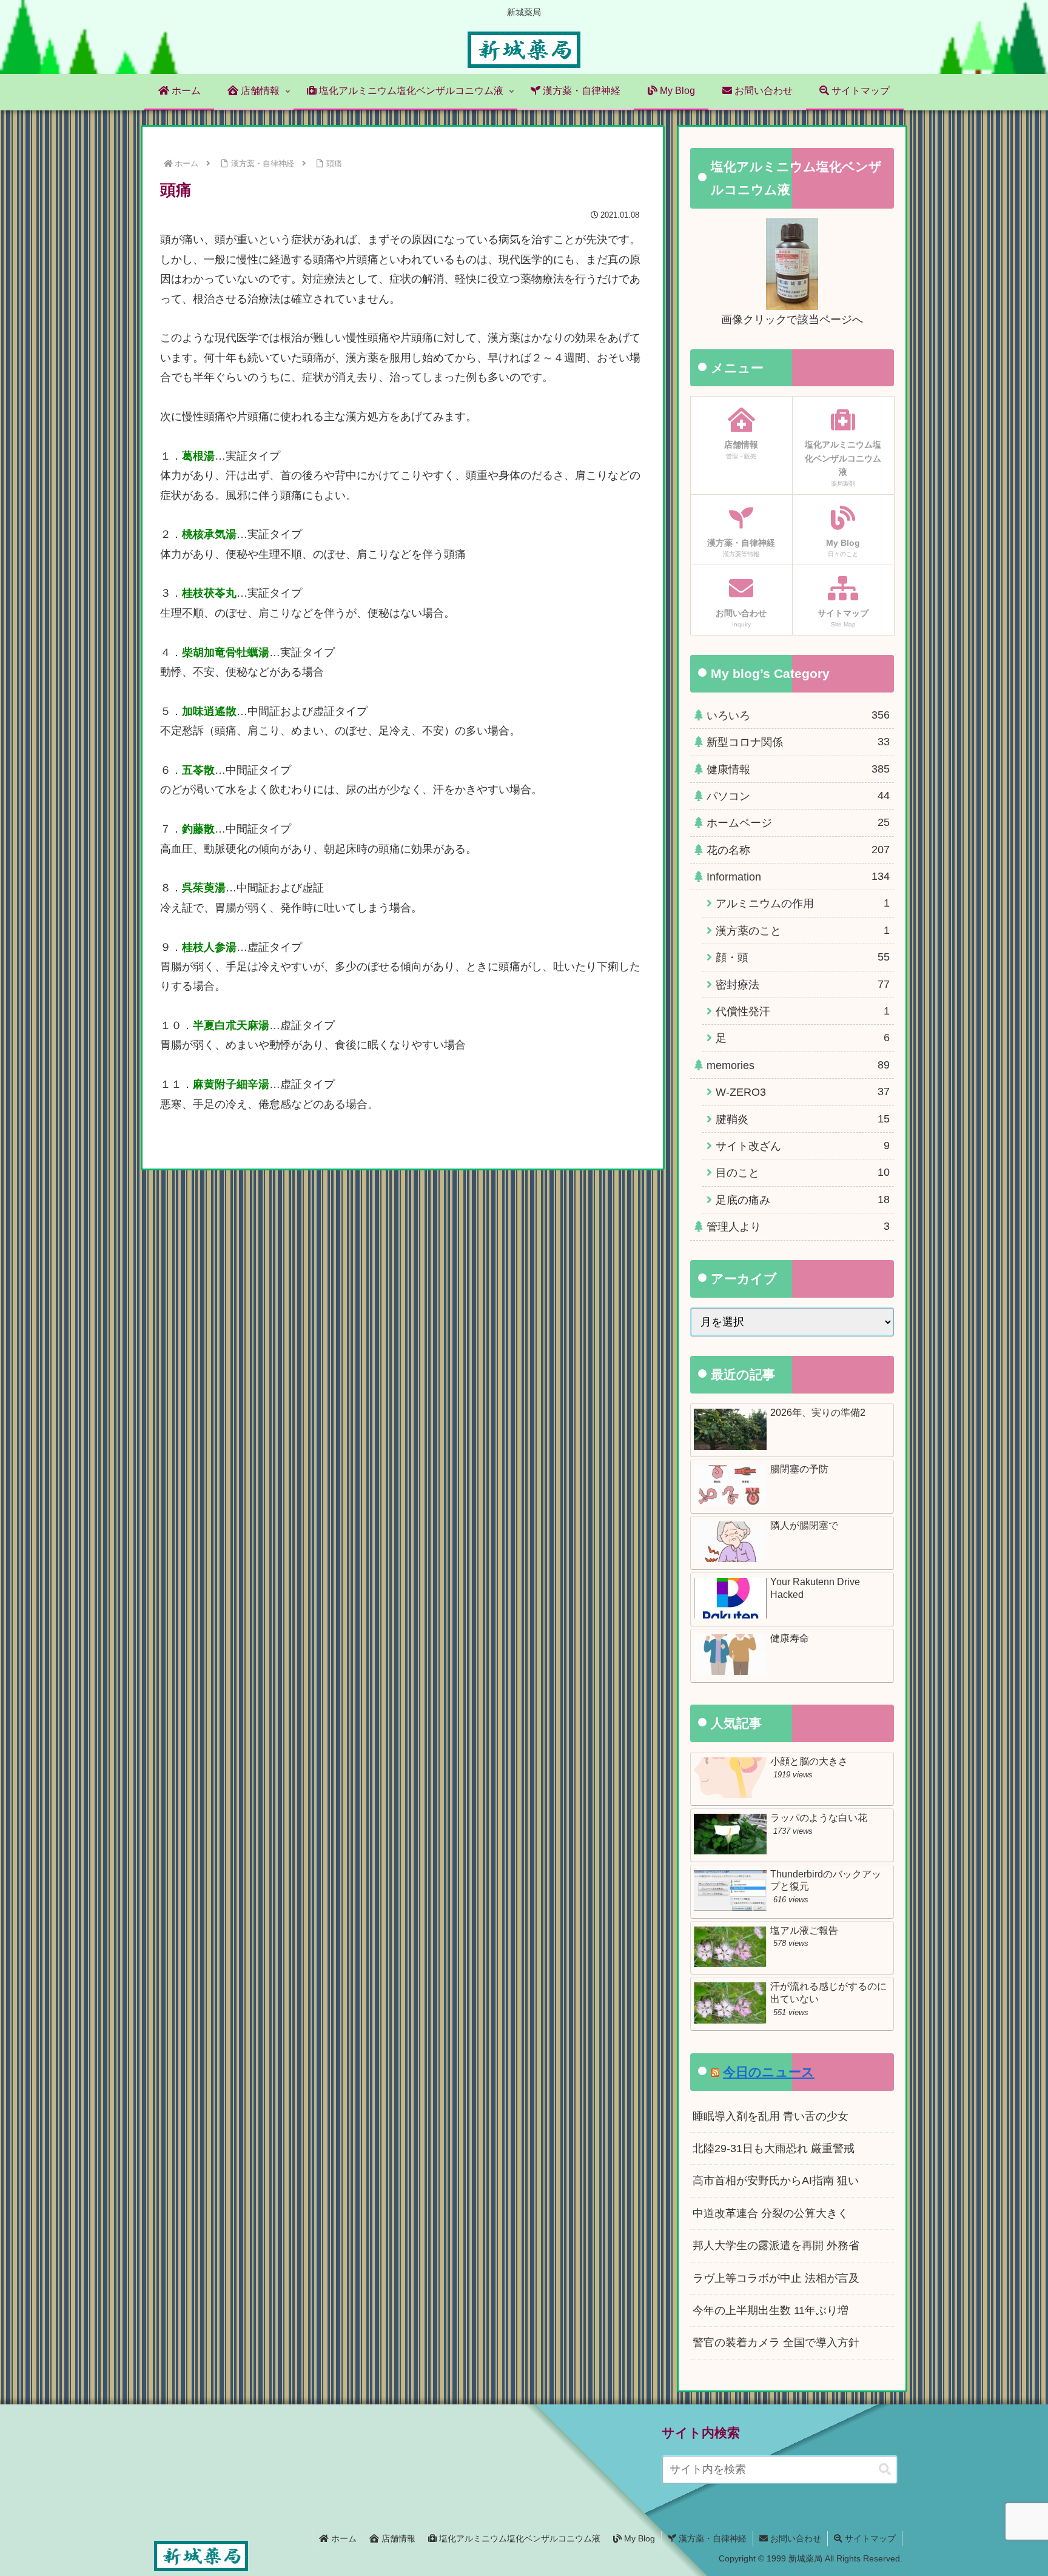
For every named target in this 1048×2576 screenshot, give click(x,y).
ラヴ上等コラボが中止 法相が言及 (776, 2278)
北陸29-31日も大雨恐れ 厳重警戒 (774, 2148)
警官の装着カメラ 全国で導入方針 (776, 2343)
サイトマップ (869, 2538)
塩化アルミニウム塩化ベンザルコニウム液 (519, 2538)
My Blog (638, 2538)
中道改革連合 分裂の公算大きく (771, 2213)
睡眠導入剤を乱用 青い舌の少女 (771, 2116)
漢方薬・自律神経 (711, 2538)
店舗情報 (397, 2538)
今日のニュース (769, 2072)
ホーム (343, 2538)
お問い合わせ (794, 2538)
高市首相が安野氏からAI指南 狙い (776, 2181)
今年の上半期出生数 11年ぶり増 (771, 2310)
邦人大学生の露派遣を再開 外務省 (776, 2246)
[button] (885, 2470)
